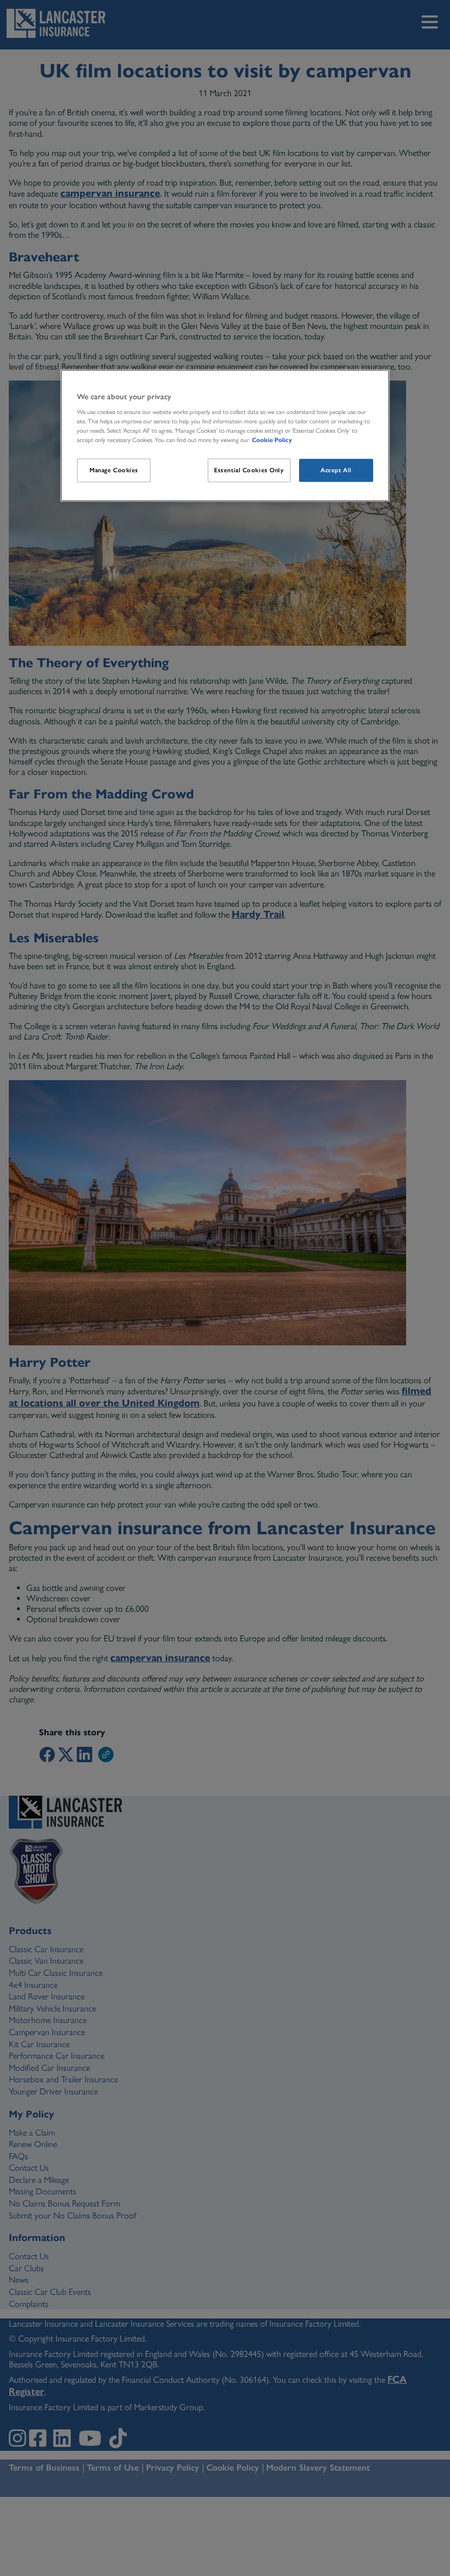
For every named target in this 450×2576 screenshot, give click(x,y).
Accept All (336, 470)
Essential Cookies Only (249, 470)
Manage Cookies (114, 470)
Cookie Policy (272, 440)
